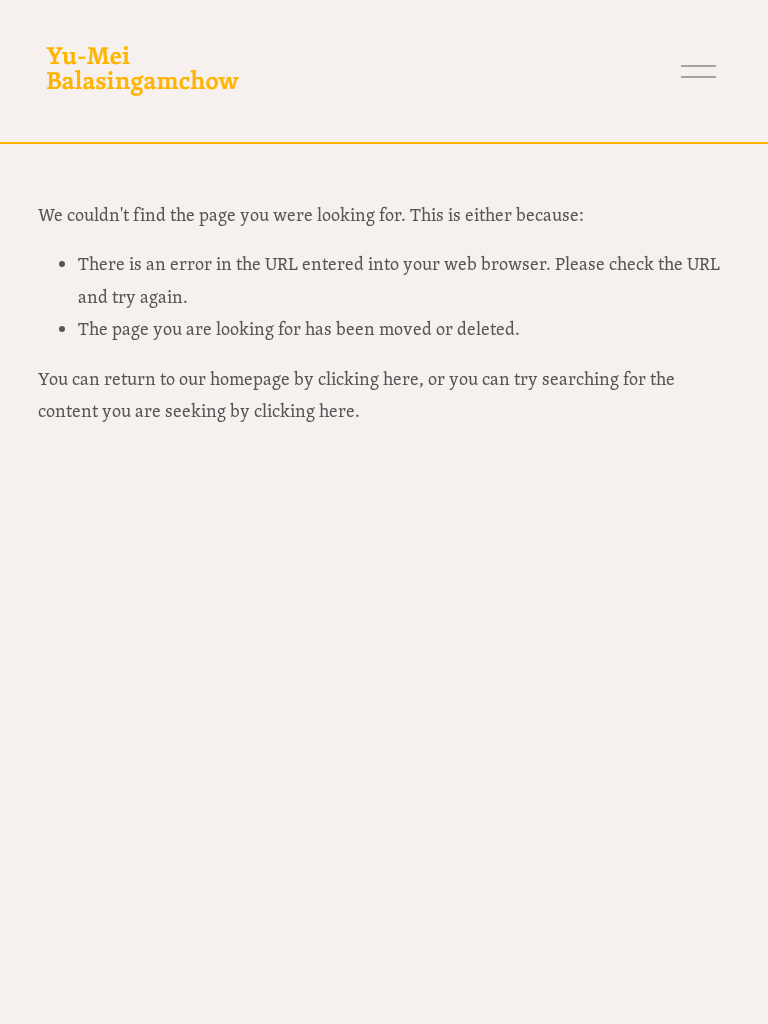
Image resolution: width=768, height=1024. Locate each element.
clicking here (368, 378)
